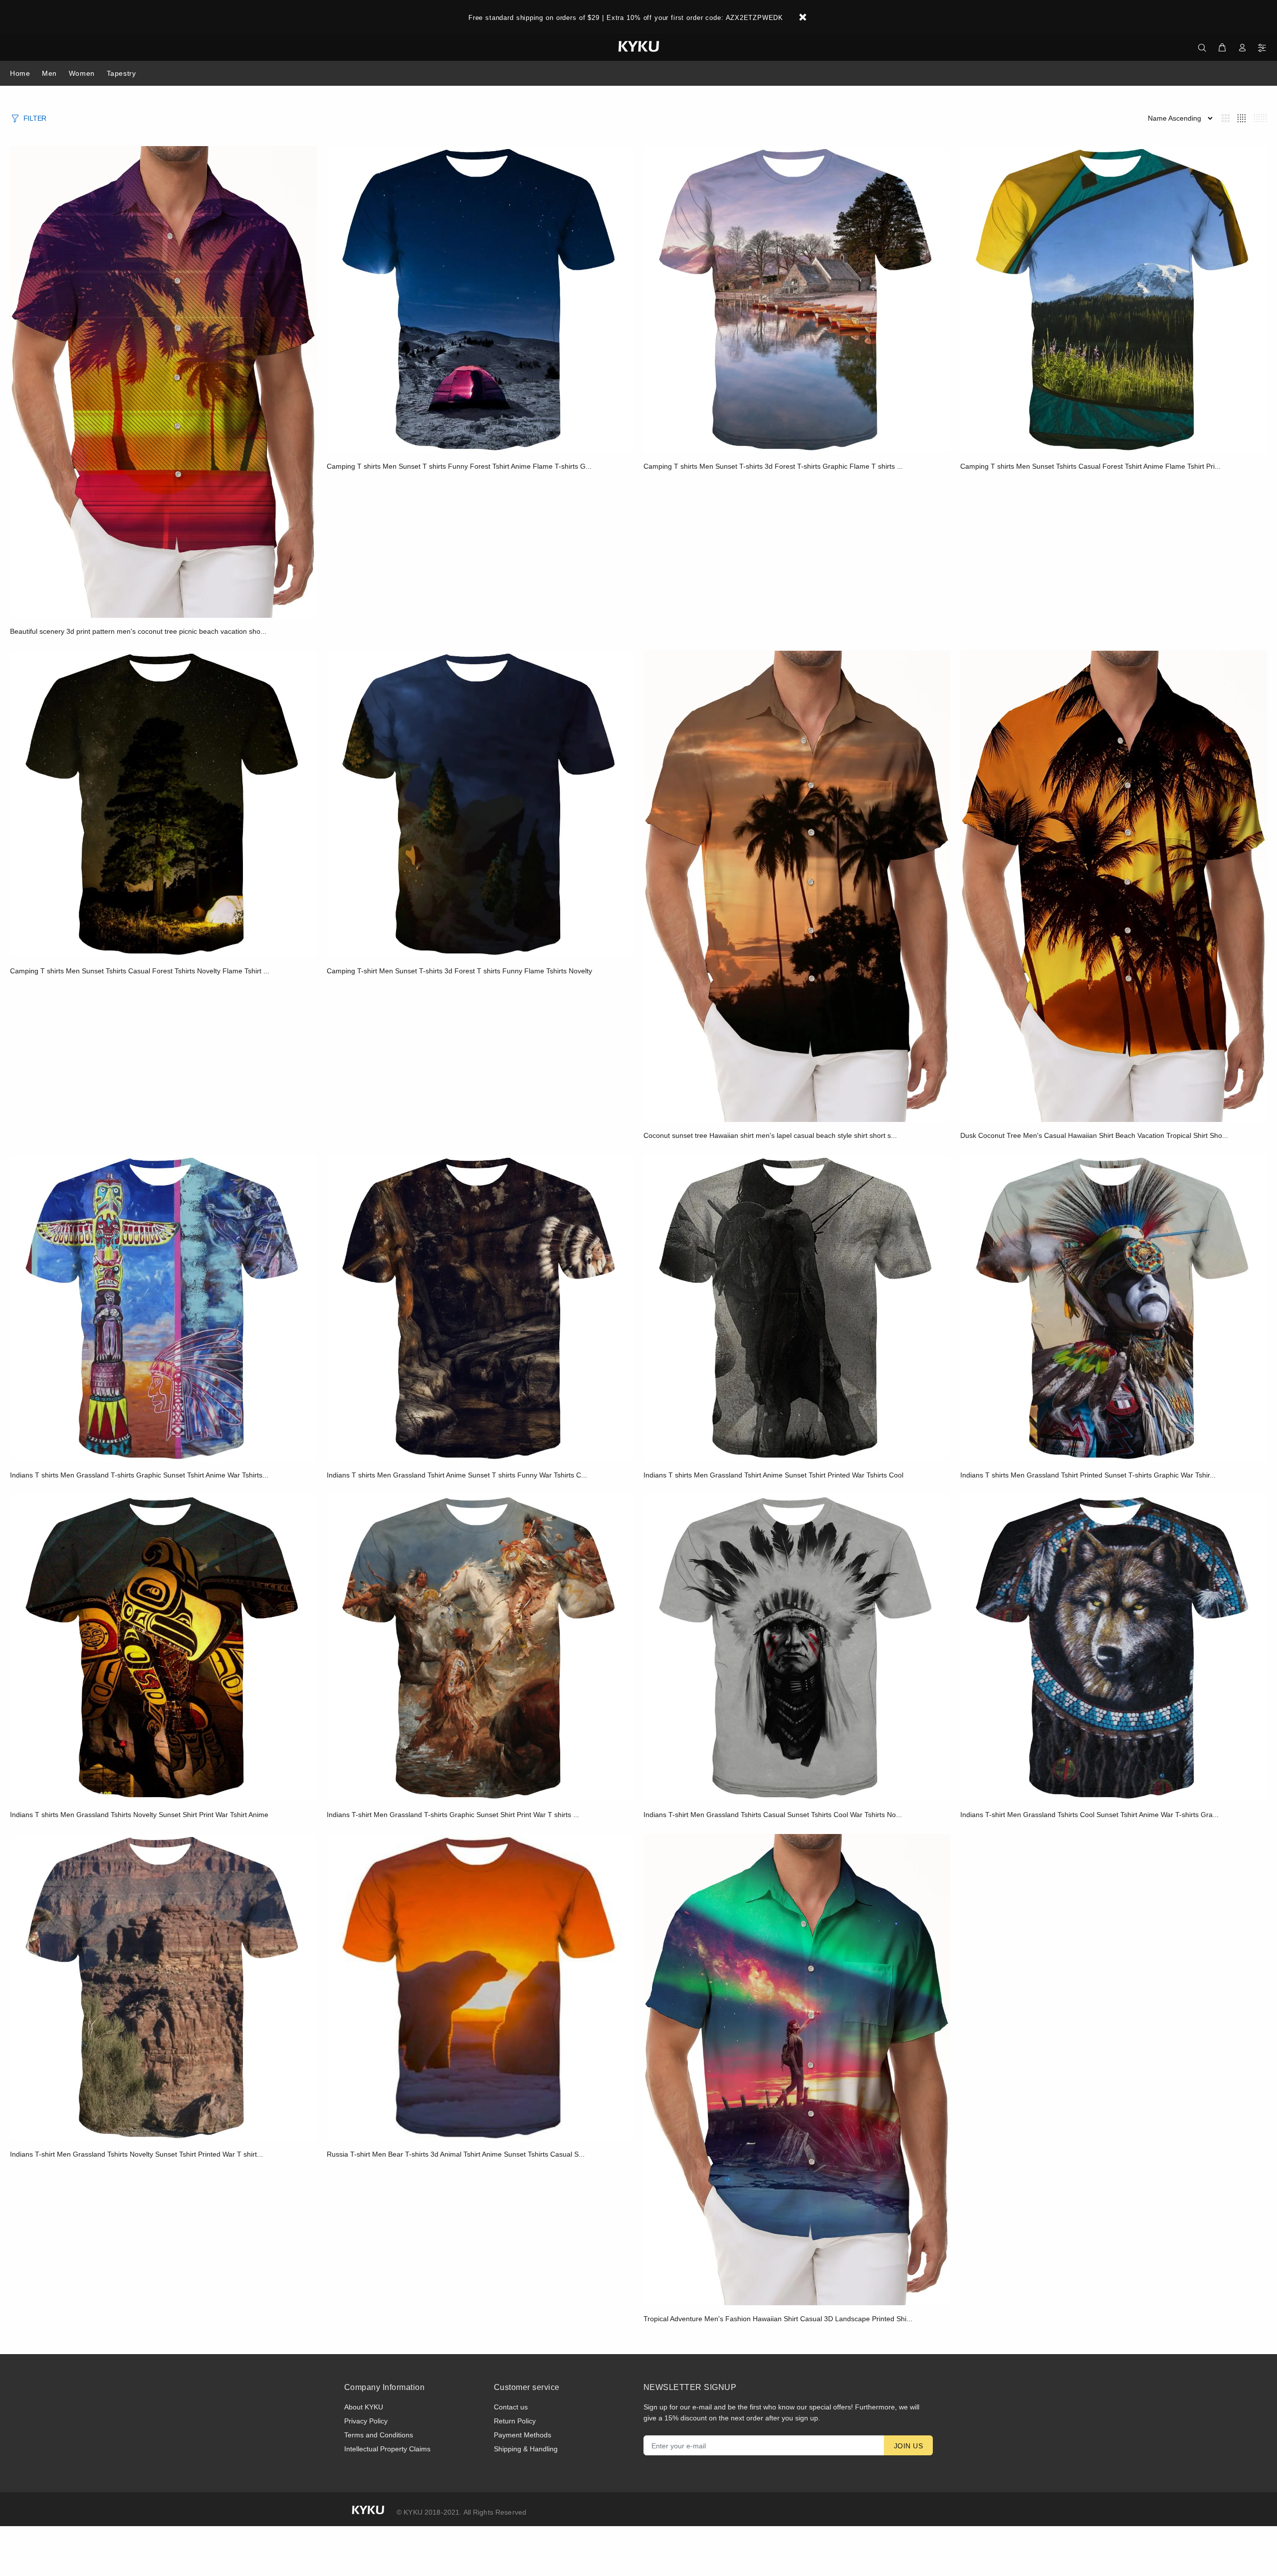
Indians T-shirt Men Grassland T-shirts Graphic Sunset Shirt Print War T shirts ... (453, 1815)
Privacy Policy (366, 2421)
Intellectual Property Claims (387, 2449)
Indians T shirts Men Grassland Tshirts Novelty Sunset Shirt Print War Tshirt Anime (139, 1815)
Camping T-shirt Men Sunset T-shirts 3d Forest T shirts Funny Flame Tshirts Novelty (459, 971)
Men (49, 73)
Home (20, 73)
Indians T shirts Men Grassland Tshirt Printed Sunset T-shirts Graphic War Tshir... (1088, 1475)
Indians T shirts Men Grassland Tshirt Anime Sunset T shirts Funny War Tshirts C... (457, 1475)
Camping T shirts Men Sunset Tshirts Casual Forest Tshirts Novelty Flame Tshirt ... (140, 971)
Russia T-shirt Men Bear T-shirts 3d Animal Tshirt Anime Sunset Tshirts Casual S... (456, 2154)
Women (82, 73)
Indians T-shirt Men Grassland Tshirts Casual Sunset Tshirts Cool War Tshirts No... (773, 1815)
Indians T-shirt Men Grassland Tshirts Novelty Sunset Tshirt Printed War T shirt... (136, 2154)
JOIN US (908, 2446)
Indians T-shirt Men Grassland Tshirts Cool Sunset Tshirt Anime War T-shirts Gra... (1089, 1815)
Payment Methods (523, 2435)
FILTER (35, 118)
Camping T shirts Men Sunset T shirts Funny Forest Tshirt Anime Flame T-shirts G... (459, 466)
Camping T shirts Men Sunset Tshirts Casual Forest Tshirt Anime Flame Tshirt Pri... (1090, 466)
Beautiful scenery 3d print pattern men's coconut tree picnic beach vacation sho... (138, 631)
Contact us (511, 2407)
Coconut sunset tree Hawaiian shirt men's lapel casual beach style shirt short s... (770, 1135)
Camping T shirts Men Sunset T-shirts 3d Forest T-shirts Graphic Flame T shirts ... (773, 466)
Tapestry (121, 73)
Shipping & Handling (526, 2449)
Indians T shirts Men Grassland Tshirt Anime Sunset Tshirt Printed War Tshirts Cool (773, 1475)
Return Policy (515, 2421)
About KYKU (364, 2407)
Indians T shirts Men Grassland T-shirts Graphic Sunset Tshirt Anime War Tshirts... (139, 1475)
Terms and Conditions (379, 2435)
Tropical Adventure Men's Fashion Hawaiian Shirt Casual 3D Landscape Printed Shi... (778, 2319)
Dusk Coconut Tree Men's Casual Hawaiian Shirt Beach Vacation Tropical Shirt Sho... (1094, 1135)
